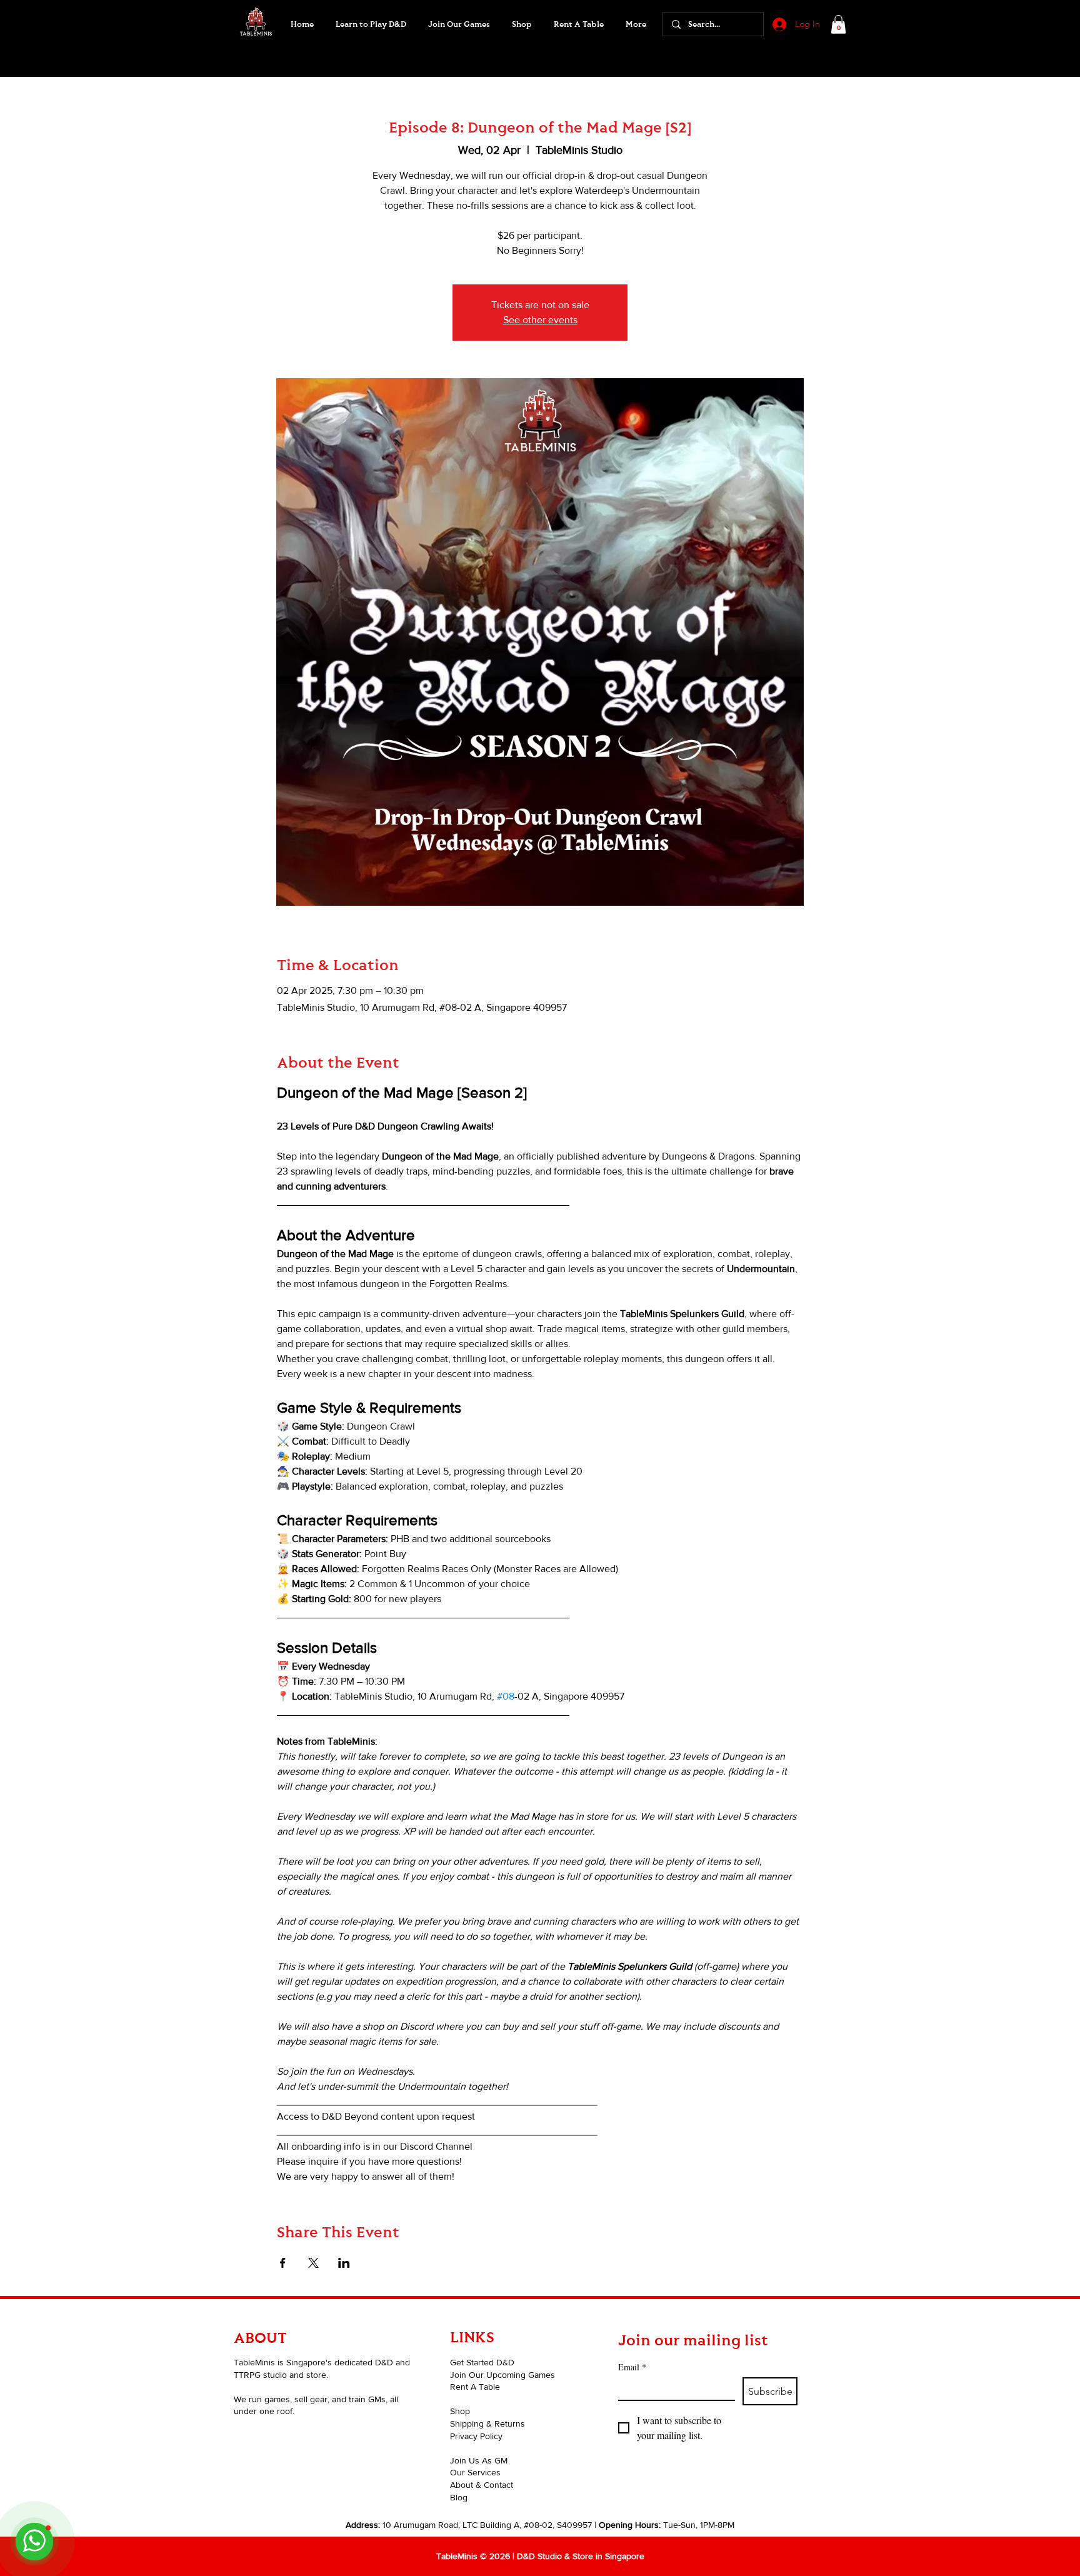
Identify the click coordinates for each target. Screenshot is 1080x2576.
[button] (459, 24)
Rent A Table (475, 2387)
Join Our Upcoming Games (502, 2375)
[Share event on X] (313, 2263)
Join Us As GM (479, 2460)
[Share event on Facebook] (283, 2263)
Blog (459, 2497)
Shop (460, 2411)
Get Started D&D (482, 2362)
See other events (540, 320)
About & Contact (482, 2485)
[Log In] (778, 24)
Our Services (475, 2472)
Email (632, 2367)
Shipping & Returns (487, 2423)
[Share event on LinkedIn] (344, 2263)
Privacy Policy (476, 2436)
